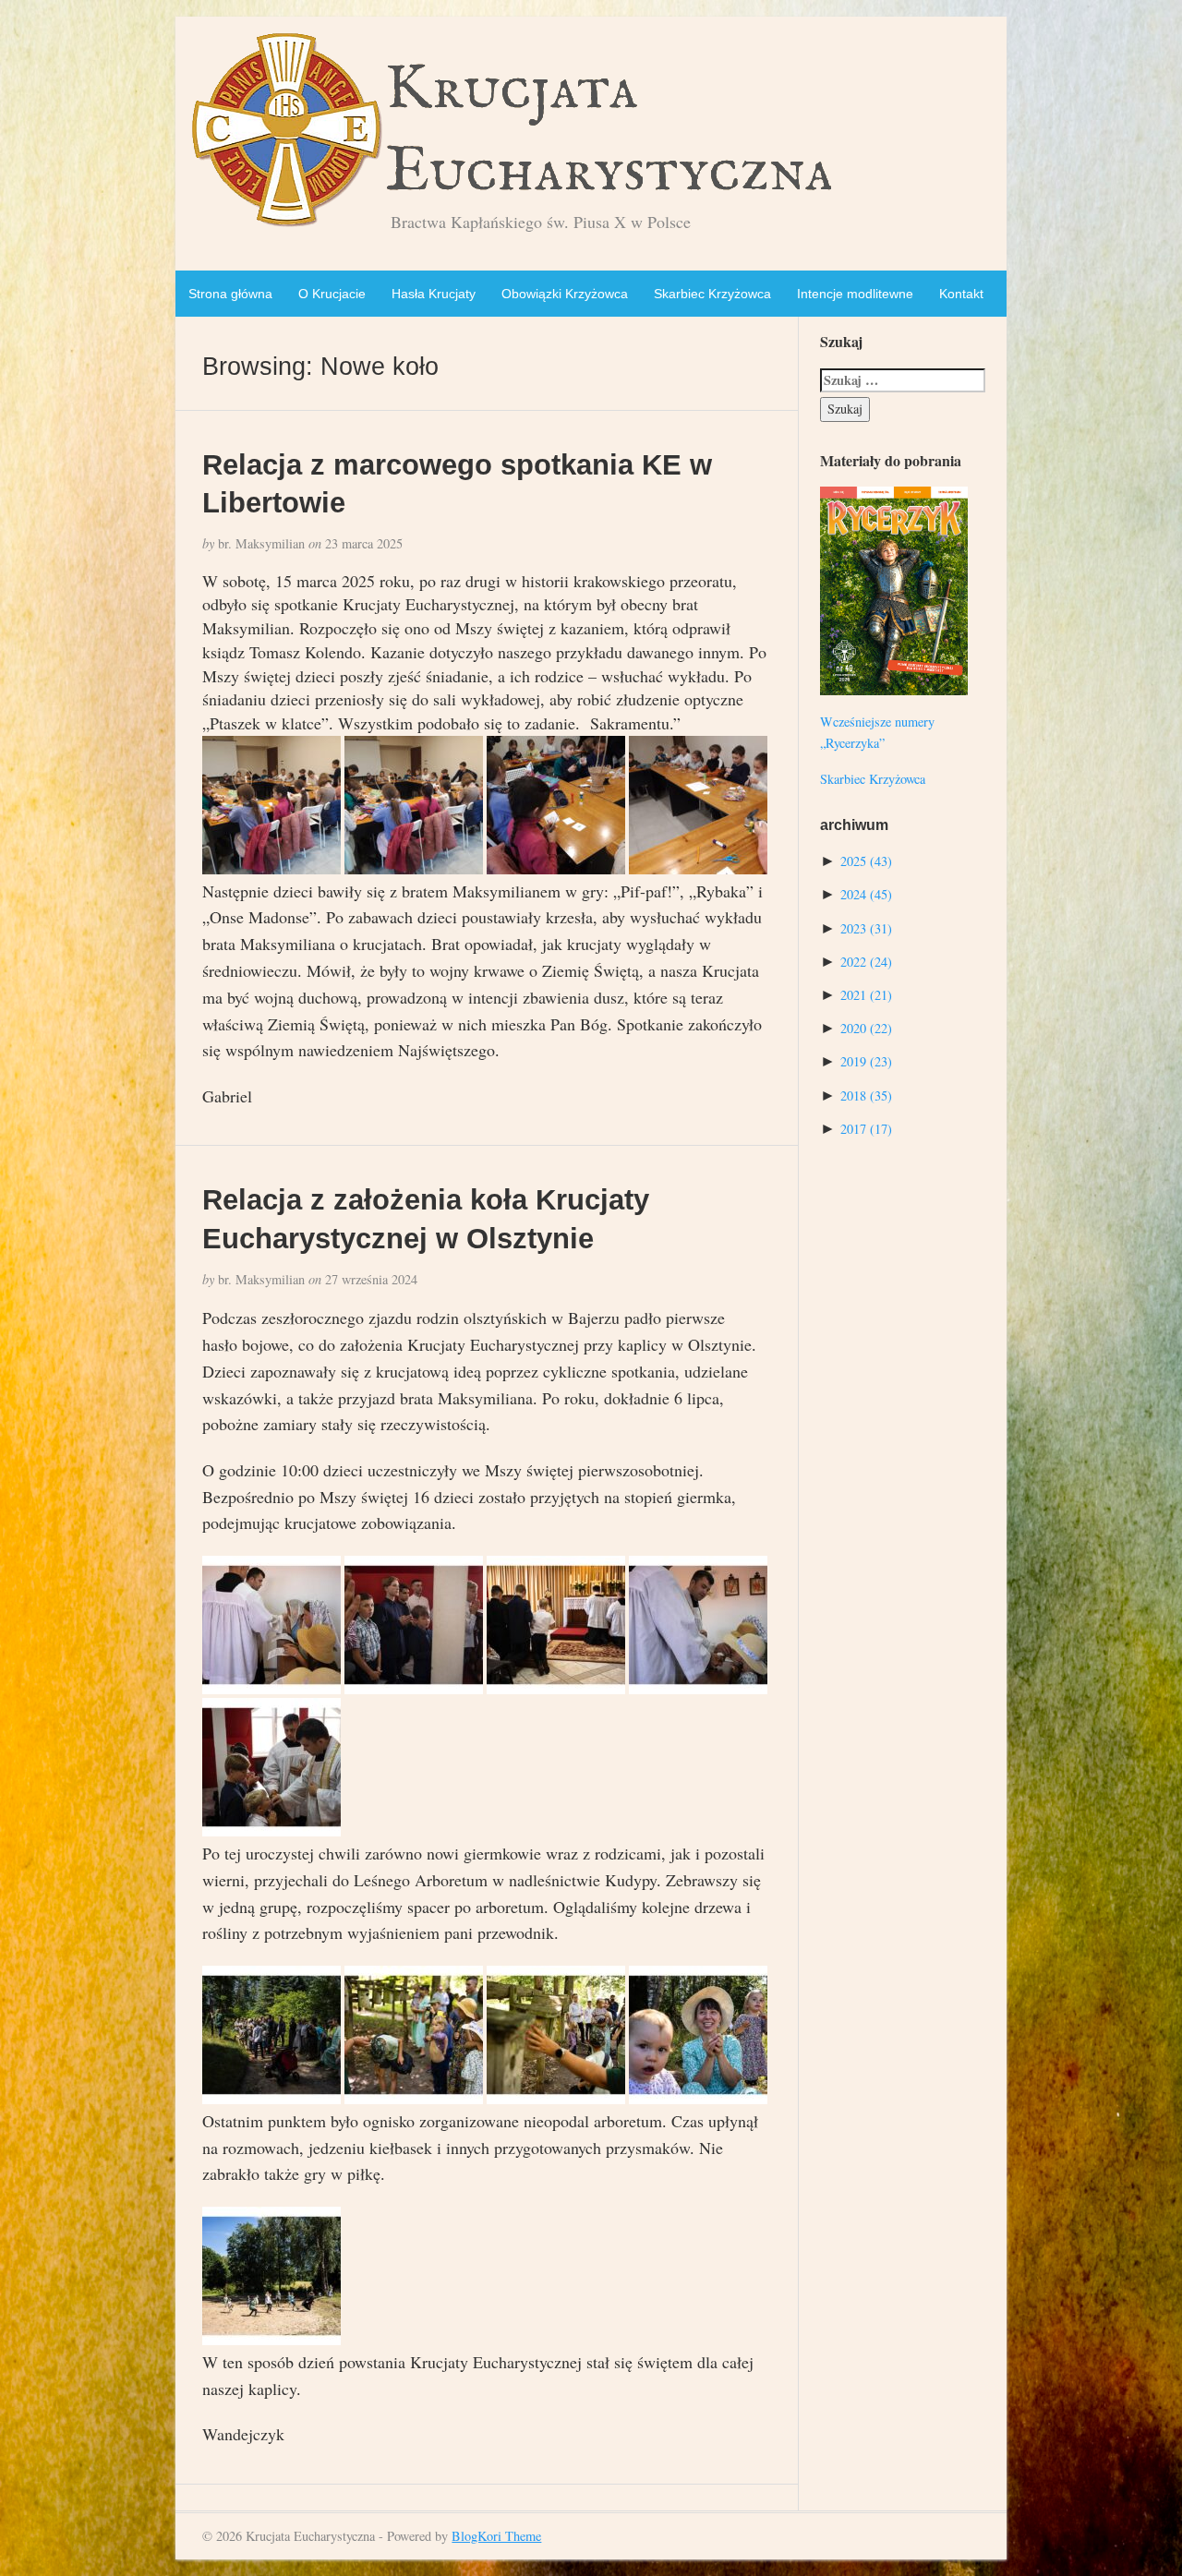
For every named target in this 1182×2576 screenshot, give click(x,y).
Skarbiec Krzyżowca (712, 294)
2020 (866, 1028)
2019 (866, 1061)
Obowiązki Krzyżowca (565, 294)
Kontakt (961, 294)
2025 (866, 861)
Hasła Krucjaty (434, 294)
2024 (866, 894)
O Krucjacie (332, 294)
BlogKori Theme (496, 2536)
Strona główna (230, 294)
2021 (866, 995)
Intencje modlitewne (855, 294)
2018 (866, 1095)
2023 (866, 928)
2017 (866, 1129)
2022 (866, 962)
